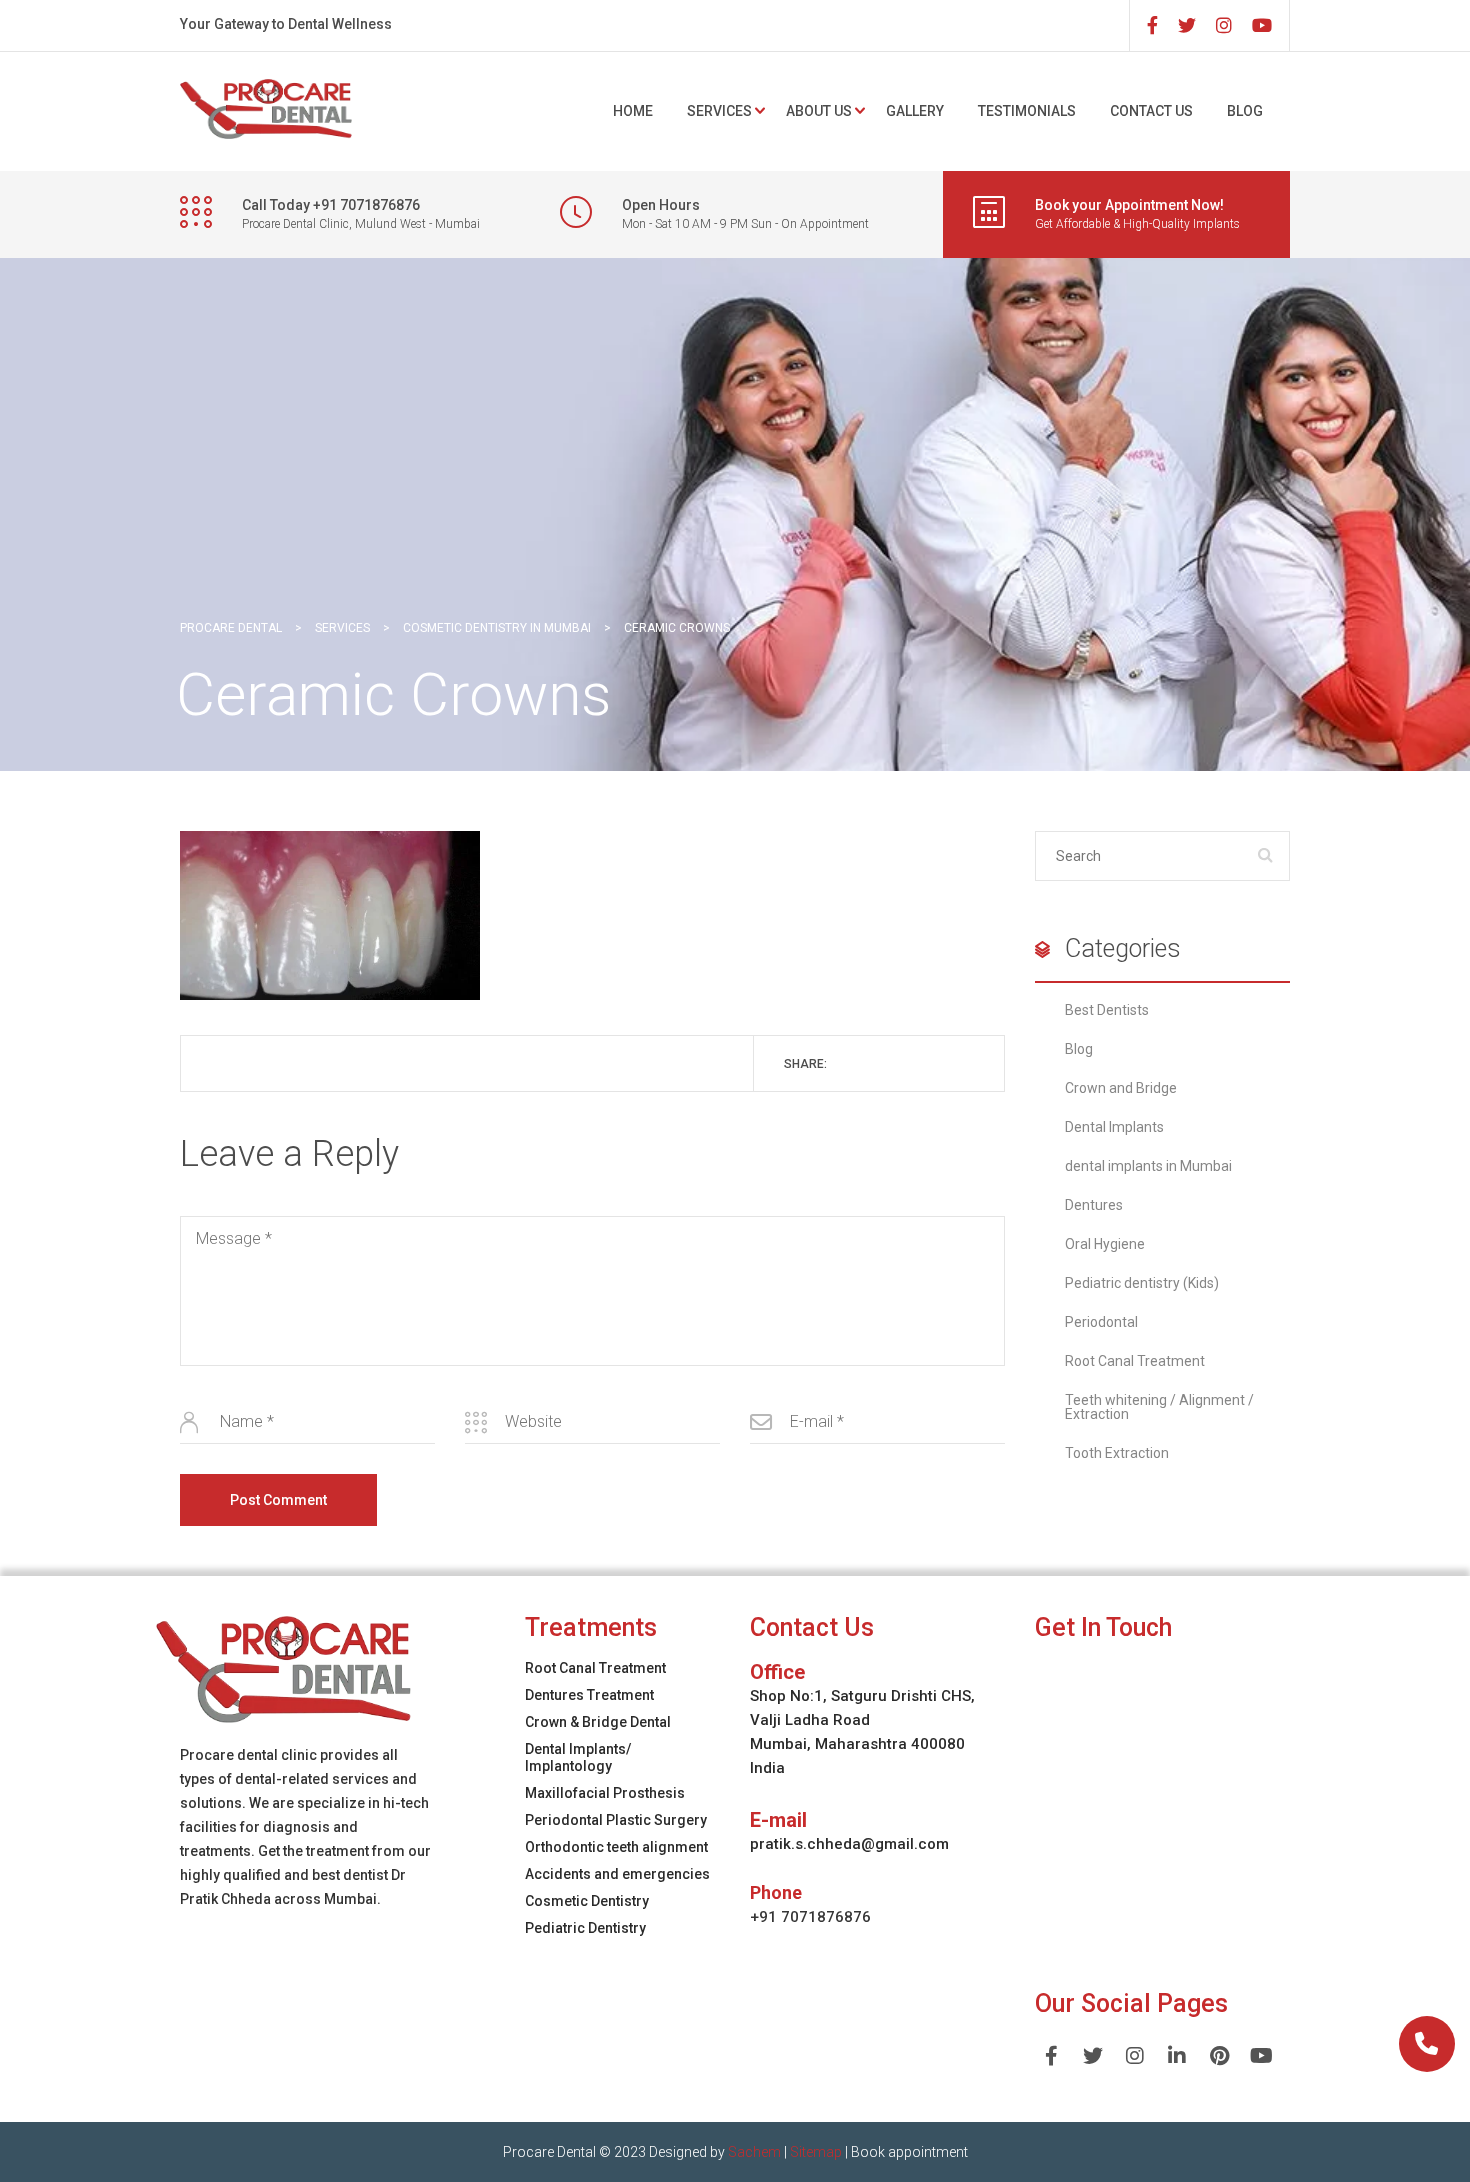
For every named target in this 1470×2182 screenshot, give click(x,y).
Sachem (754, 2152)
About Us (819, 111)
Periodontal (1101, 1322)
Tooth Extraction (1117, 1453)
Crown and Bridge (1121, 1088)
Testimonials (1027, 111)
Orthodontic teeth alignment (616, 1847)
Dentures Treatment (589, 1695)
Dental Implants (1114, 1127)
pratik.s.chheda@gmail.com (849, 1844)
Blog (1245, 111)
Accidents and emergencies (617, 1874)
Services (719, 111)
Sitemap (816, 2152)
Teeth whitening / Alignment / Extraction (1159, 1407)
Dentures (1094, 1205)
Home (633, 111)
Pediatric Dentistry (585, 1928)
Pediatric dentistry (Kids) (1142, 1283)
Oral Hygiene (1105, 1244)
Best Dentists (1107, 1010)
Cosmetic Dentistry (587, 1901)
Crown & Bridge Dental (598, 1722)
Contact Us (1151, 111)
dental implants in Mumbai (1148, 1166)
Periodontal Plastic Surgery (616, 1820)
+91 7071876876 (810, 1917)
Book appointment (909, 2152)
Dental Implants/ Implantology (578, 1757)
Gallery (915, 111)
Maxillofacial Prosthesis (605, 1793)
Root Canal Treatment (1135, 1361)
